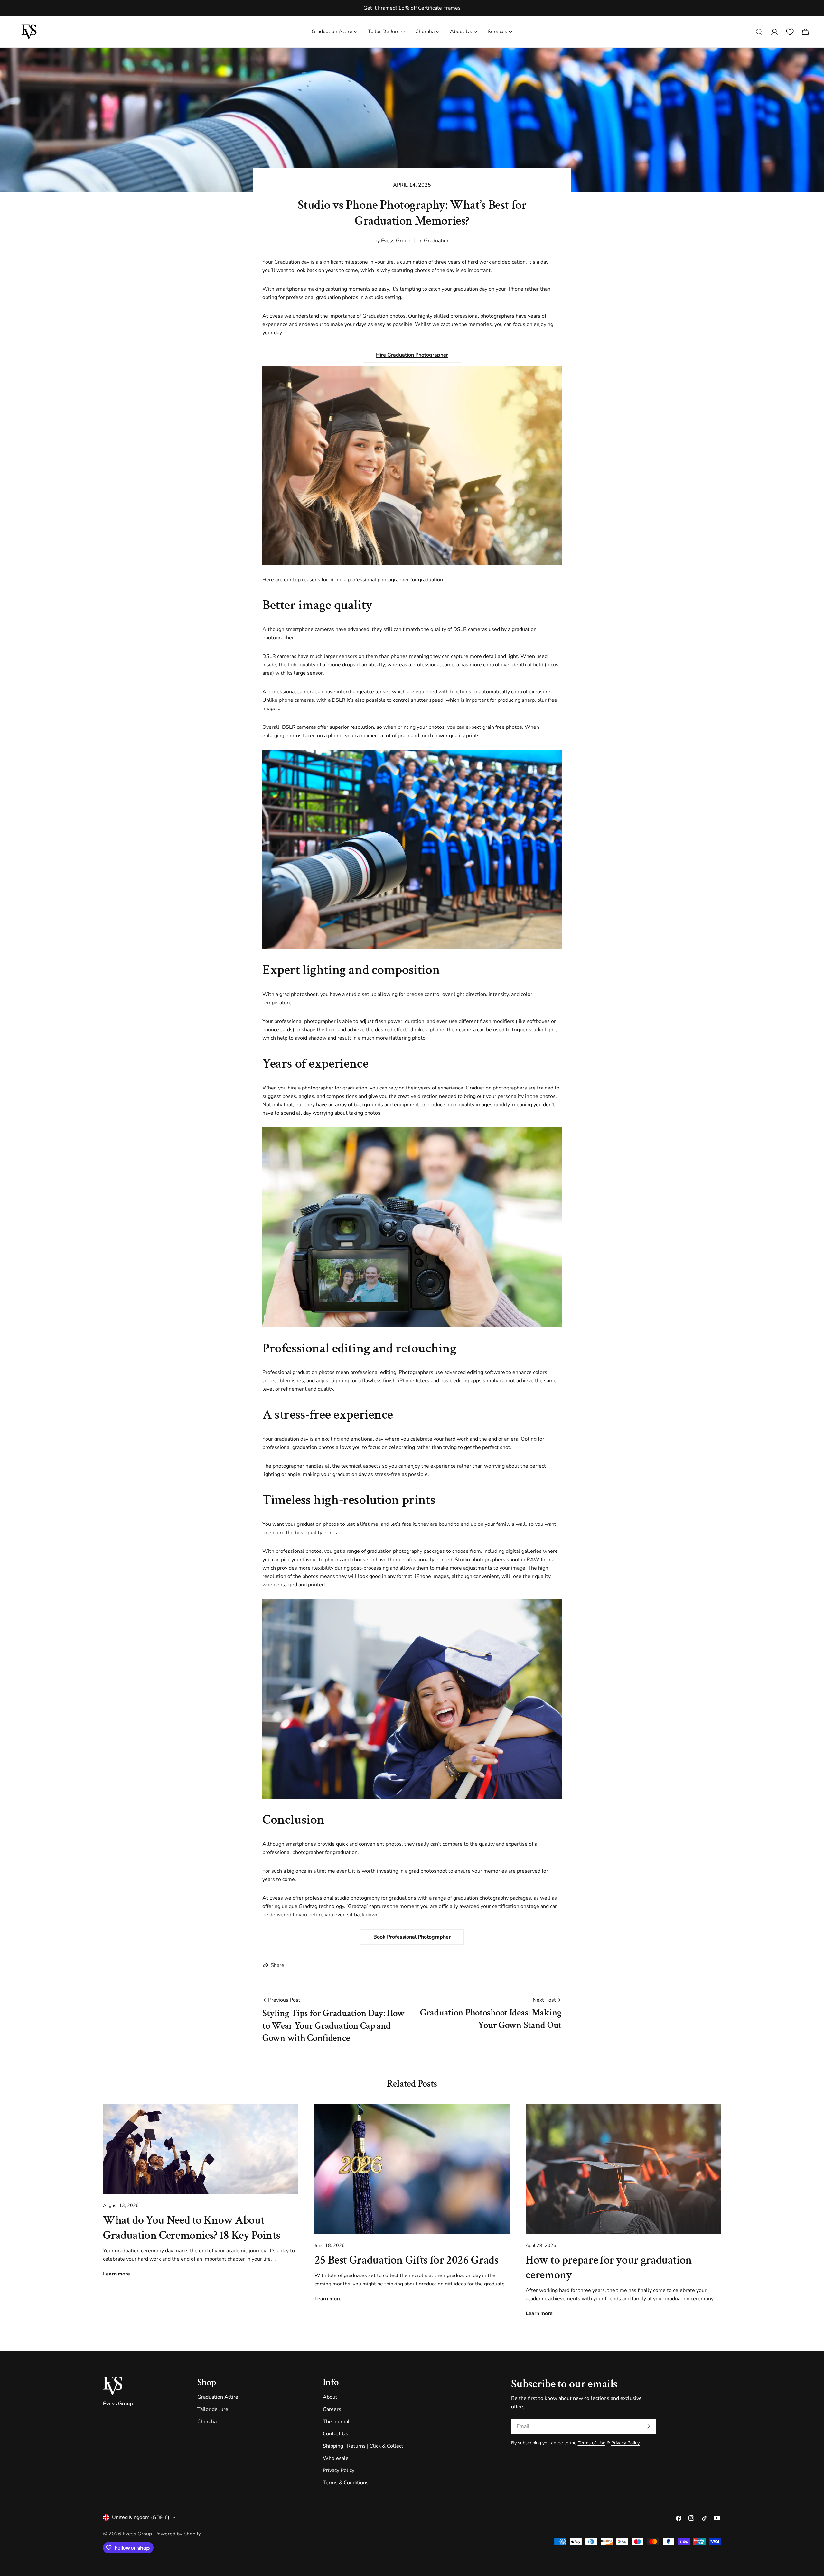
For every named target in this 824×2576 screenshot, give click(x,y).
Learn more (117, 2274)
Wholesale (336, 2458)
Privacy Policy (339, 2470)
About (330, 2397)
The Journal (336, 2422)
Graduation (437, 241)
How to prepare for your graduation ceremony (609, 2267)
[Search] (759, 32)
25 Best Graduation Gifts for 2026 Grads (407, 2260)
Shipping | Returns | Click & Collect (363, 2446)
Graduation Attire (218, 2397)
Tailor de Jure (213, 2409)
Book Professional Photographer (412, 1937)
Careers (332, 2409)
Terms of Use (592, 2443)
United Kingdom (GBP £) (141, 2517)
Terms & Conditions (346, 2483)
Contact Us (336, 2434)
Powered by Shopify (178, 2534)
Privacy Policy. (626, 2443)
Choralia (207, 2422)
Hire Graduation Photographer (412, 355)
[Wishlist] (790, 32)
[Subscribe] (649, 2426)
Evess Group (137, 2534)
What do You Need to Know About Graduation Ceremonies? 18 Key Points (192, 2228)
